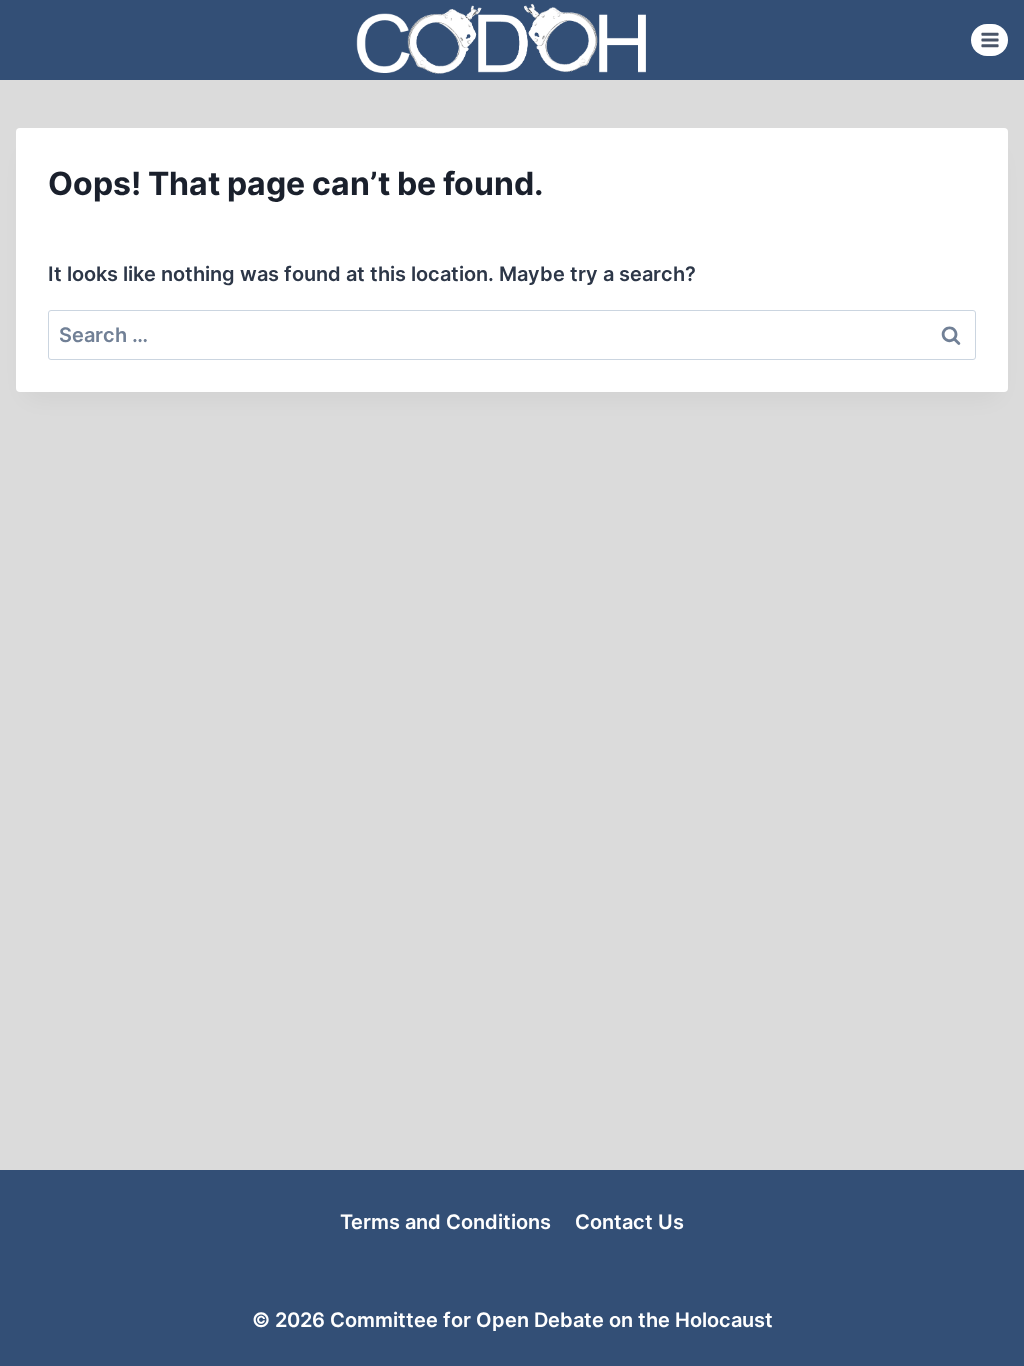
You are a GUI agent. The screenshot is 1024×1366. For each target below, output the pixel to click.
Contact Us (629, 1222)
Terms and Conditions (445, 1222)
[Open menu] (989, 39)
